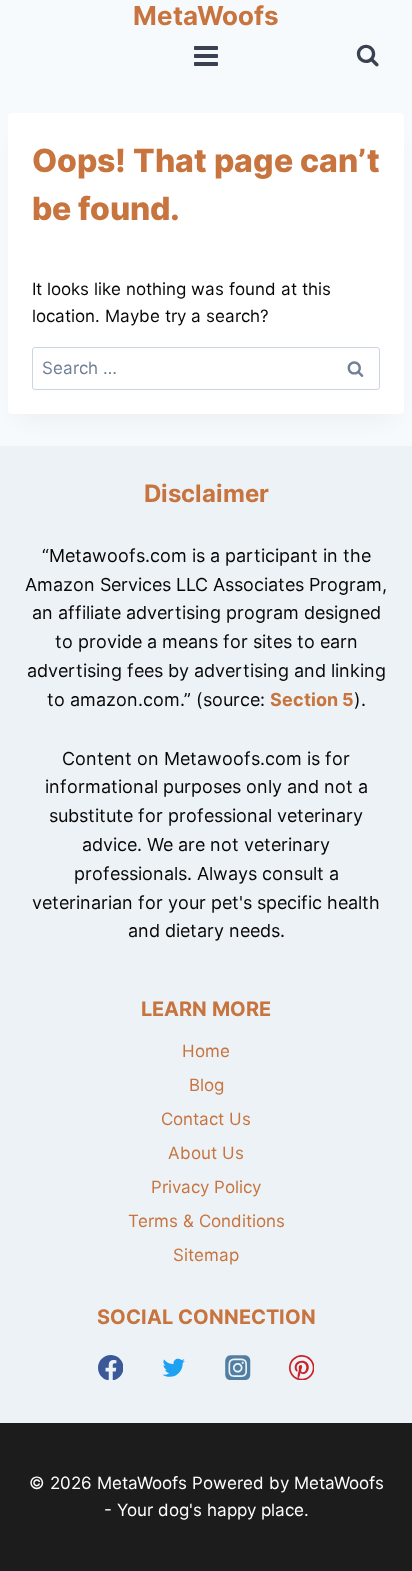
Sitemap (206, 1255)
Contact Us (206, 1119)
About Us (206, 1153)
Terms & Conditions (206, 1221)
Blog (206, 1085)
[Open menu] (206, 56)
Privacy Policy (206, 1187)
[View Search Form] (367, 55)
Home (206, 1051)
